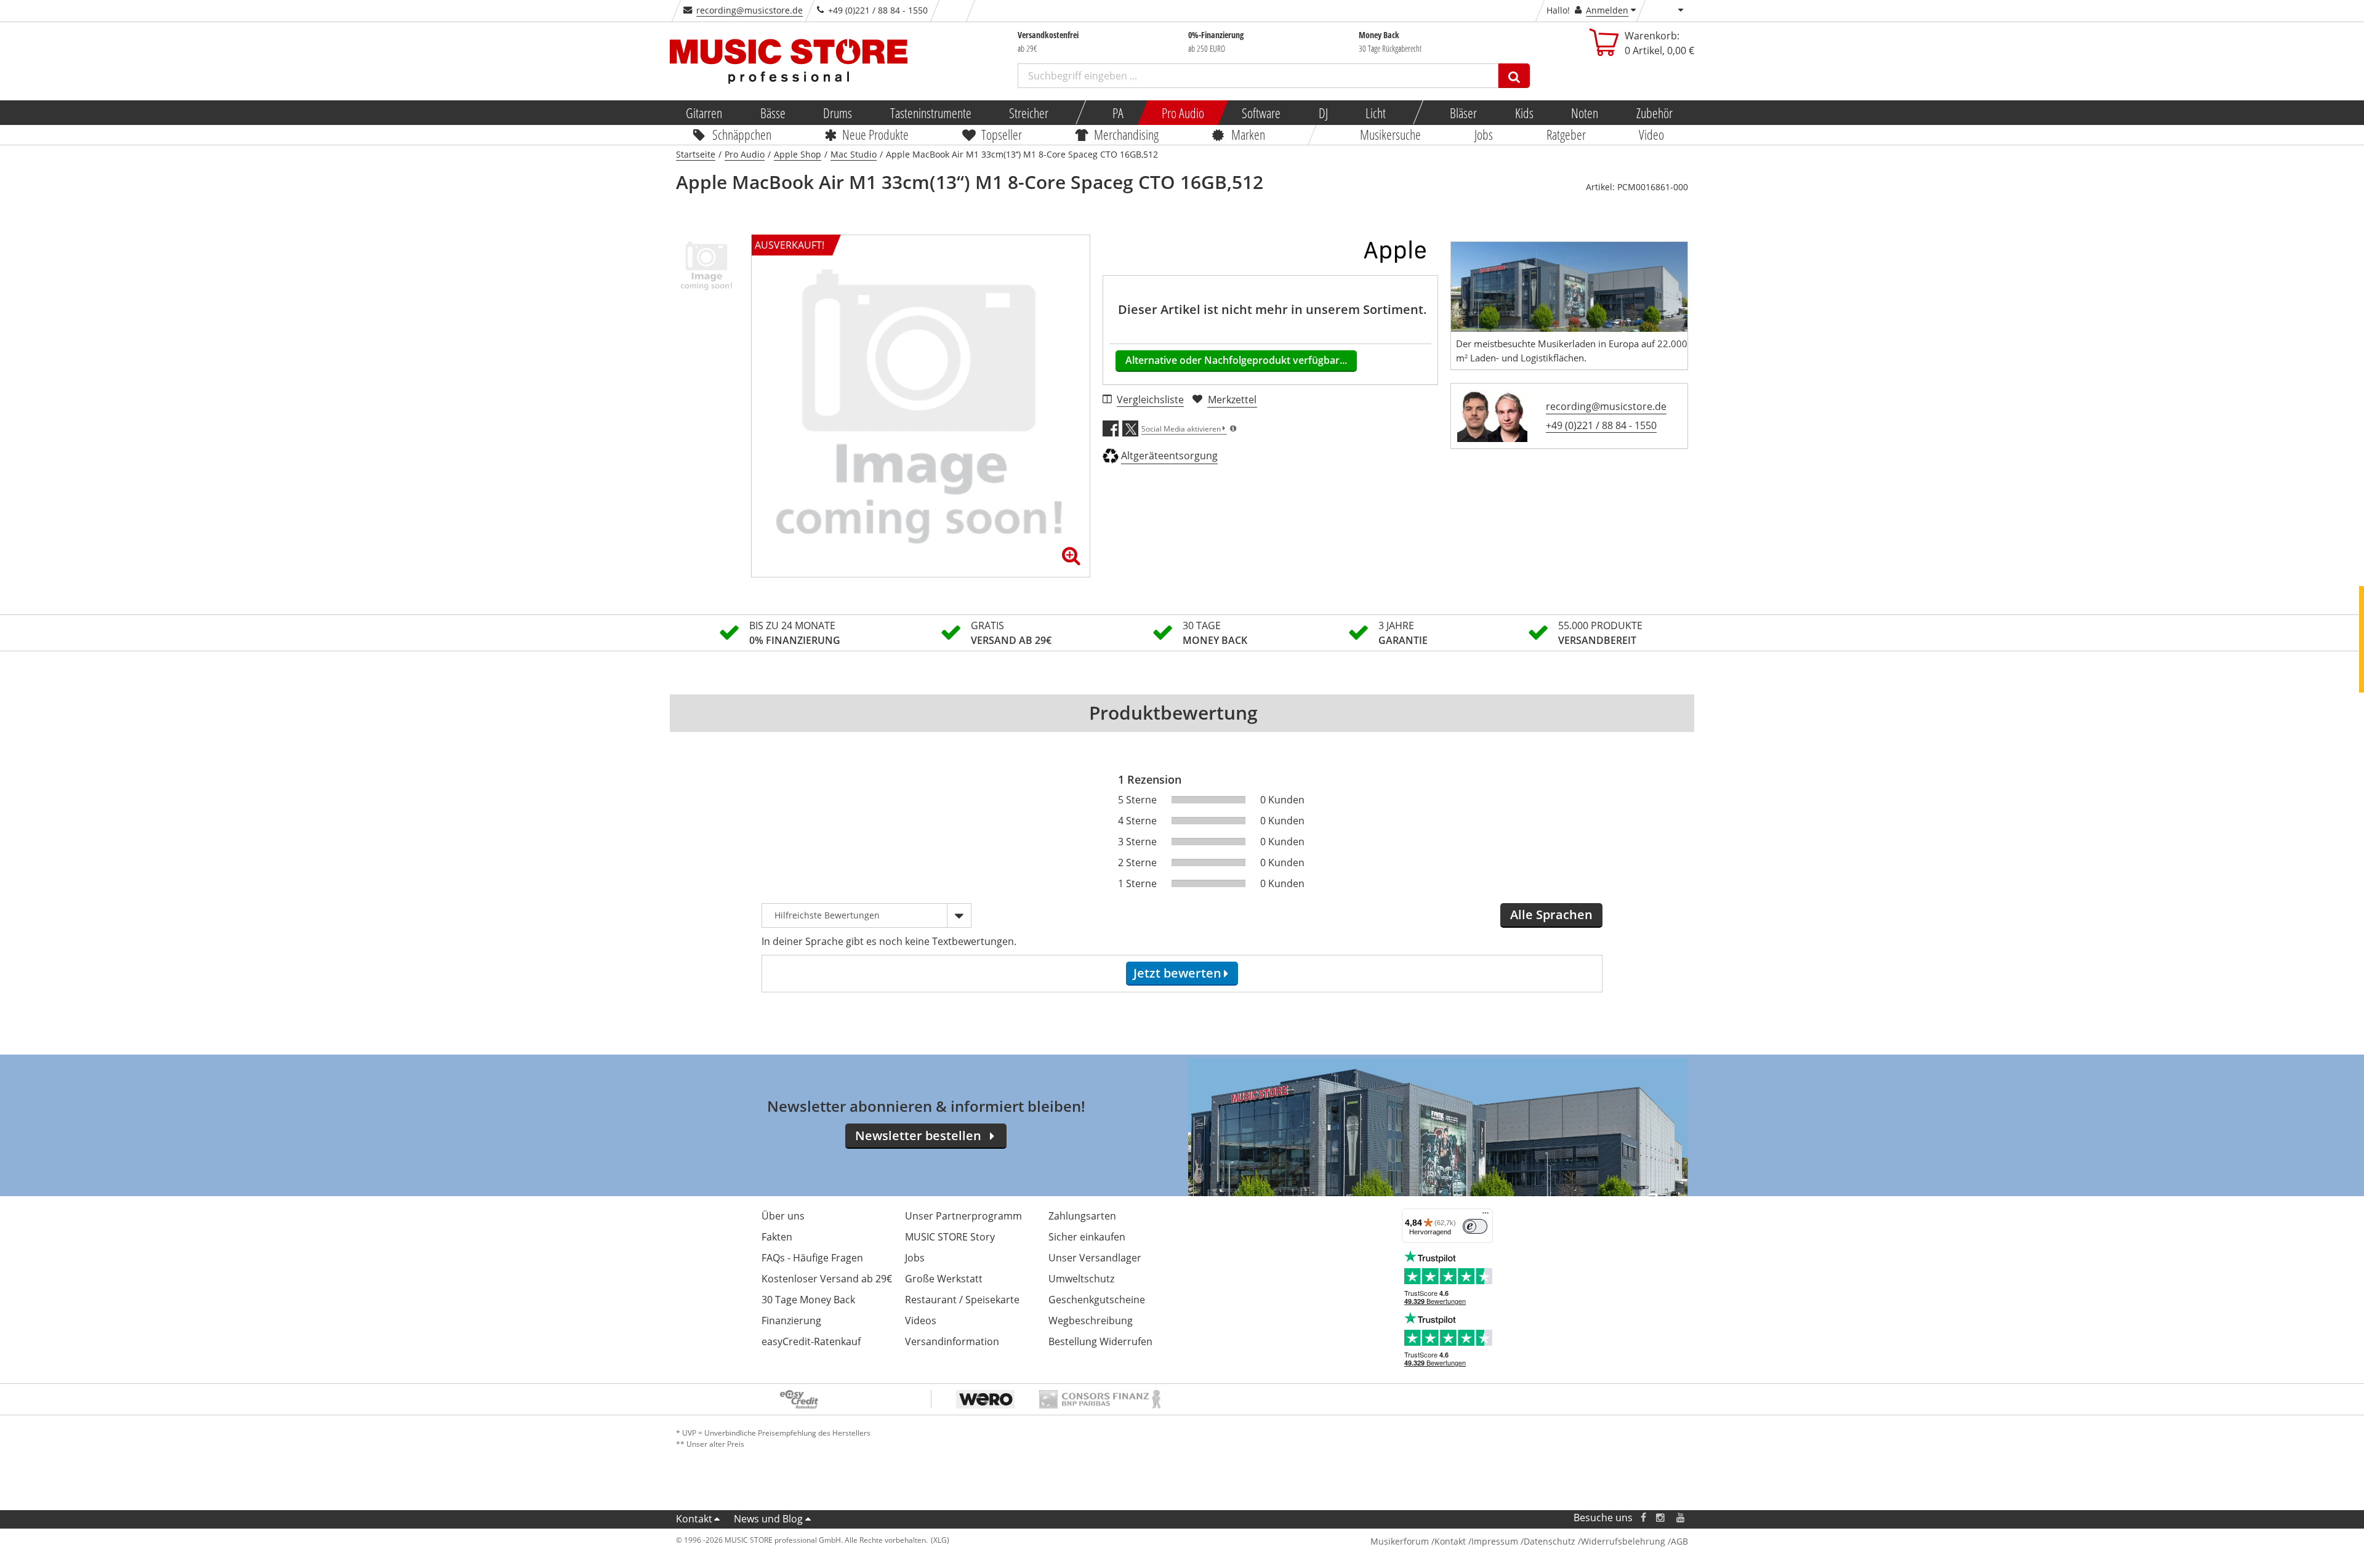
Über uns (783, 1216)
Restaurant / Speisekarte (962, 1300)
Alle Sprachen (1551, 915)
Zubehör (1654, 113)
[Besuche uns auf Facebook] (1643, 1518)
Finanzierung (791, 1321)
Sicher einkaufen (1087, 1237)
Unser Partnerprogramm (963, 1216)
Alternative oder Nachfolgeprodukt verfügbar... (1236, 360)
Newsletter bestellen (918, 1136)
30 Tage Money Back (808, 1300)
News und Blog (768, 1519)
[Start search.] (1514, 76)
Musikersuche (1391, 134)
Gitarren (704, 113)
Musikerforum (1400, 1541)
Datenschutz (1550, 1541)
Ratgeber (1566, 134)
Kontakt (694, 1519)
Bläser (1463, 113)
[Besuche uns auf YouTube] (1681, 1518)
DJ (1323, 113)
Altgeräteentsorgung (1169, 456)
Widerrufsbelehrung (1623, 1541)
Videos (921, 1321)
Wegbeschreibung (1091, 1321)
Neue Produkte (876, 134)
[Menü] (1486, 1216)
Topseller (1002, 134)
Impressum (1495, 1541)
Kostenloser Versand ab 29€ (827, 1279)
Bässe (772, 113)
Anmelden (1607, 10)
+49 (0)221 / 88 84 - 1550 (1601, 425)
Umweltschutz (1081, 1279)
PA (1118, 113)
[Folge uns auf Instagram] (1661, 1518)
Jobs (1484, 134)
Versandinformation (952, 1341)
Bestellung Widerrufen (1100, 1341)
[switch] (1475, 1226)
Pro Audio (1182, 113)
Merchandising (1127, 134)
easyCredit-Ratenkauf (811, 1341)
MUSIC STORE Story (950, 1237)
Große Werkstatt (944, 1279)
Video (1652, 134)
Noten (1585, 113)
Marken (1248, 134)
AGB (1679, 1541)
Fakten (777, 1237)
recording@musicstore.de (750, 10)
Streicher (1029, 113)
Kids (1524, 113)
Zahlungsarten (1082, 1216)
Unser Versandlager (1095, 1258)
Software (1261, 113)
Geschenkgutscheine (1097, 1300)
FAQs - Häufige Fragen (812, 1258)
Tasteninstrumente (930, 113)
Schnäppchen (742, 134)
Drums (838, 113)
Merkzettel (1232, 400)
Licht (1376, 113)
